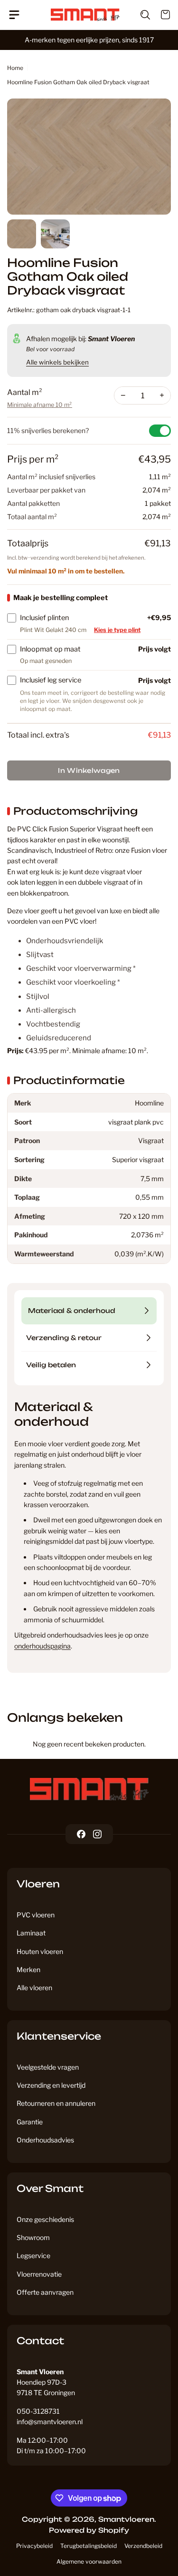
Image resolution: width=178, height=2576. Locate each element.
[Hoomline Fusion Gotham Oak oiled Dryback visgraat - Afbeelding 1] (89, 157)
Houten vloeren (40, 1951)
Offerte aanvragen (45, 2292)
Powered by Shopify (89, 2530)
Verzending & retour (64, 1338)
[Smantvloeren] (89, 1789)
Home (15, 68)
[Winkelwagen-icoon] (160, 15)
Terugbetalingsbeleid (89, 2546)
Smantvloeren (126, 2519)
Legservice (33, 2255)
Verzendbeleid (143, 2546)
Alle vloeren (34, 1988)
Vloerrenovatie (39, 2274)
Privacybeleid (34, 2546)
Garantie (30, 2122)
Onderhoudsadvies (45, 2140)
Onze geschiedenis (45, 2219)
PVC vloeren (36, 1915)
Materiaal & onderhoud (72, 1311)
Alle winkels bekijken (57, 362)
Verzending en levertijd (51, 2085)
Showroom (33, 2237)
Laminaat (31, 1933)
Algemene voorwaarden (89, 2561)
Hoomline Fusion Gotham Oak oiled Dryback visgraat (78, 82)
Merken (28, 1969)
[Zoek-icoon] (140, 15)
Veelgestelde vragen (48, 2067)
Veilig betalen (51, 1365)
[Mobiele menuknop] (18, 15)
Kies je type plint (117, 630)
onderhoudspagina (42, 1646)
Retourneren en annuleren (56, 2103)
